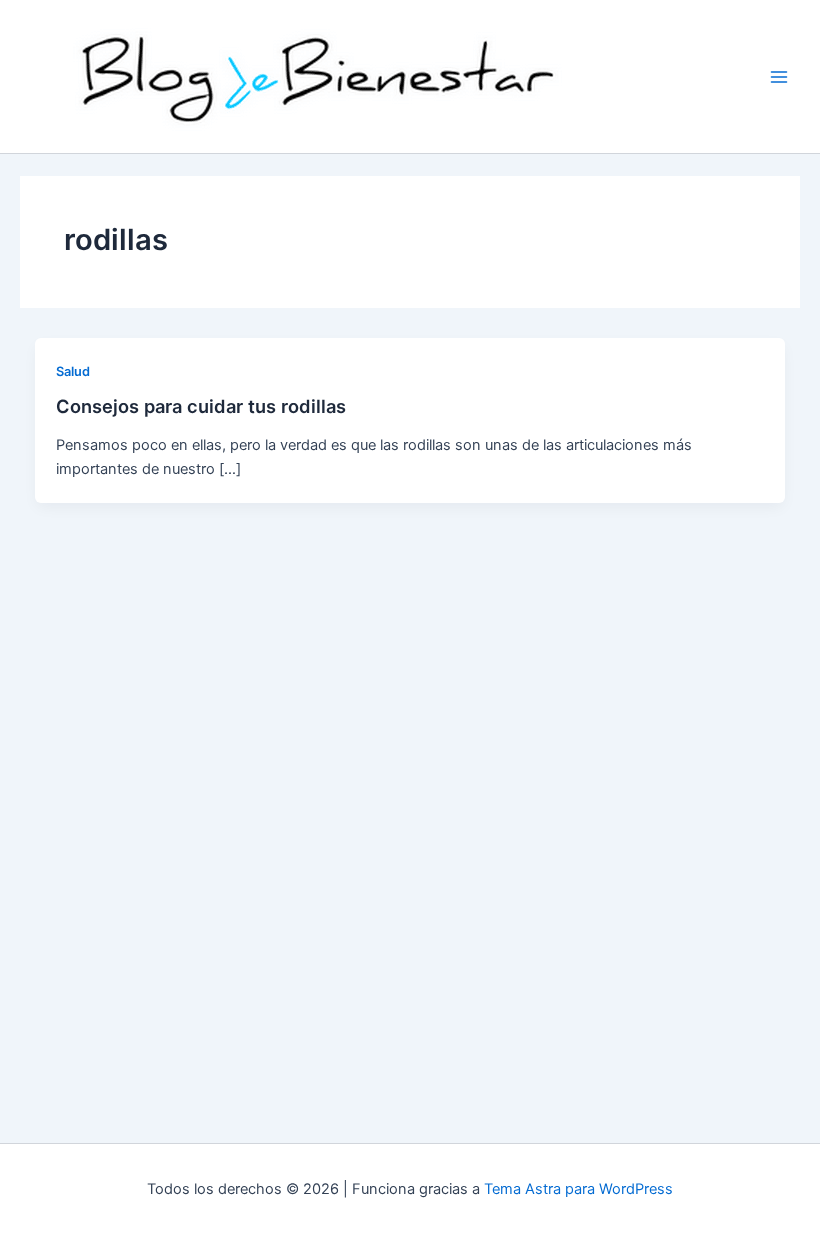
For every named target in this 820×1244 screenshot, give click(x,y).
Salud (73, 371)
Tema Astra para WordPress (578, 1189)
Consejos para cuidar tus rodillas (201, 406)
